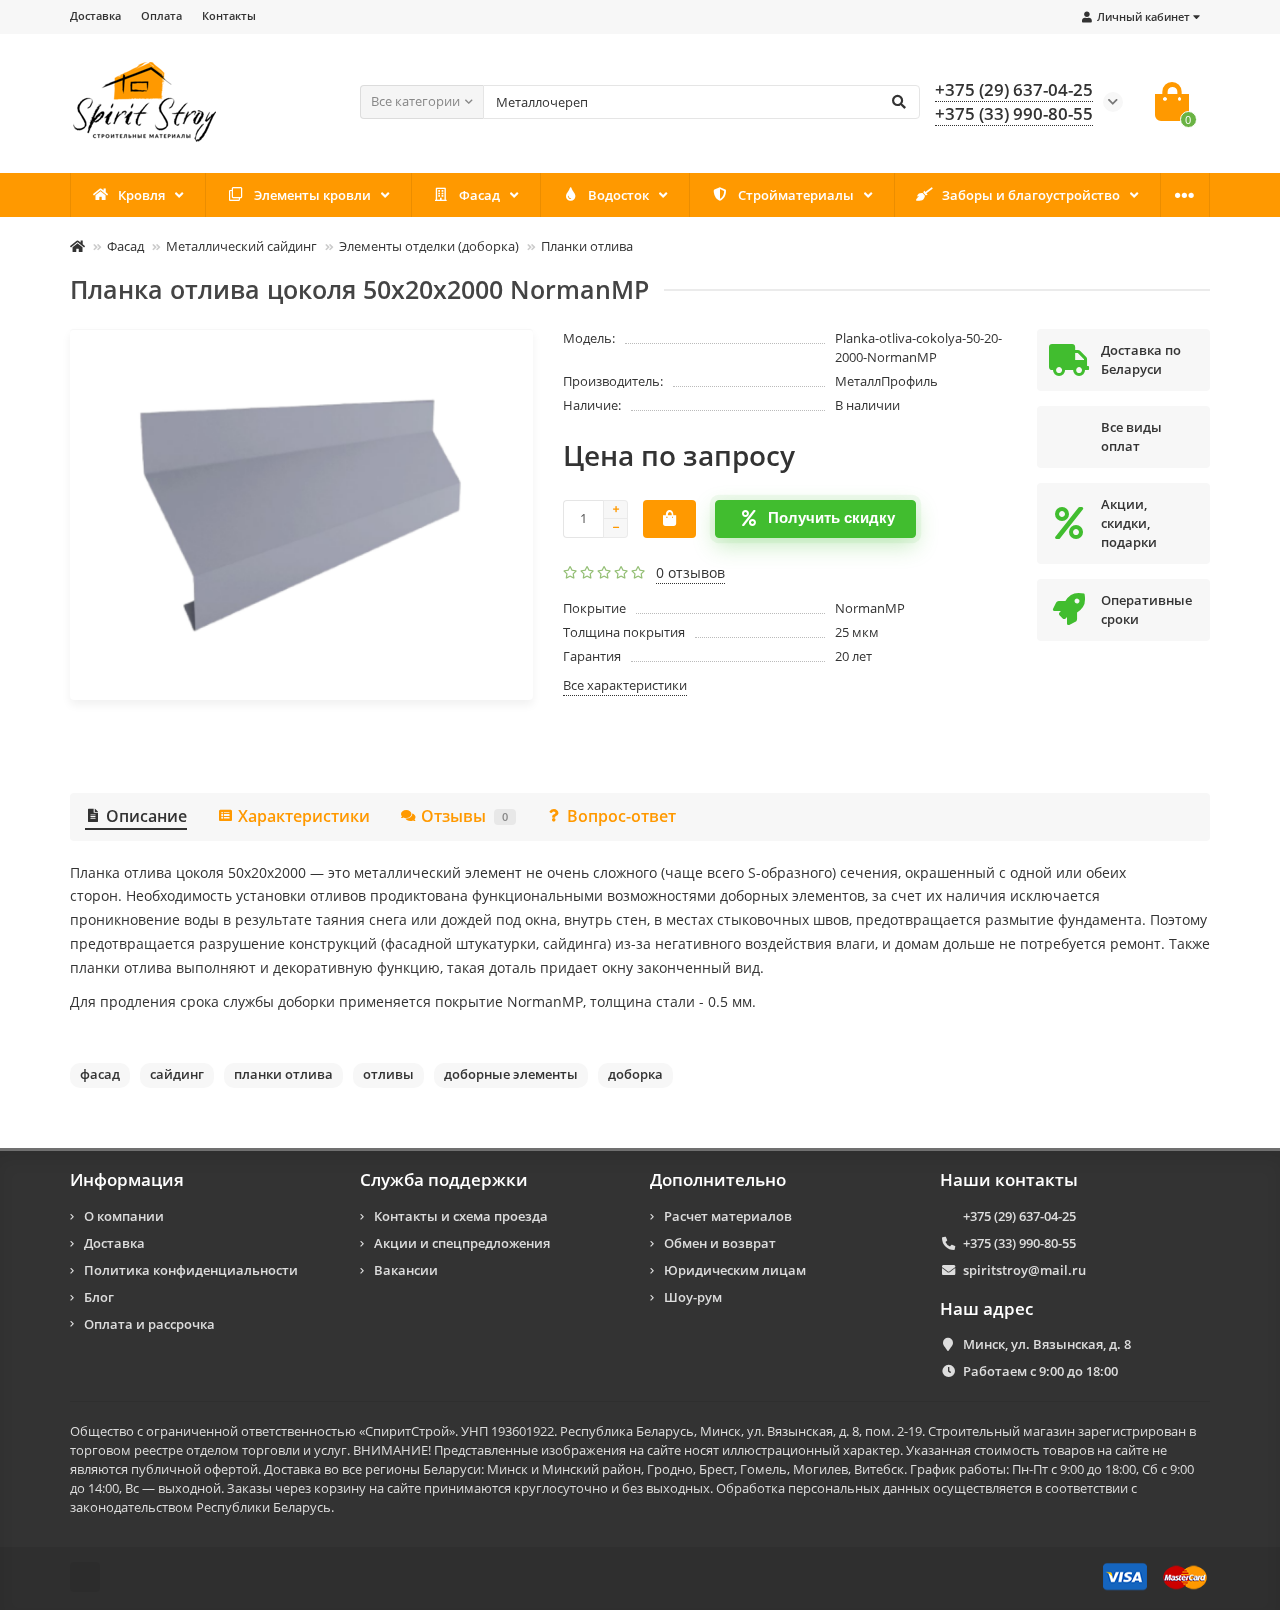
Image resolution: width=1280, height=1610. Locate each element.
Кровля (141, 195)
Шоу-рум (693, 1297)
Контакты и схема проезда (461, 1216)
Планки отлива (587, 246)
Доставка (95, 15)
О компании (124, 1216)
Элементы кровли (312, 195)
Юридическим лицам (735, 1270)
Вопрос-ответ (621, 816)
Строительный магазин (1001, 1431)
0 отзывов (690, 572)
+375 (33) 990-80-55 (1014, 113)
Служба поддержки (444, 1180)
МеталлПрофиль (886, 381)
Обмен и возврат (720, 1243)
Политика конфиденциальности (191, 1270)
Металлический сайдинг (241, 246)
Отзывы (464, 816)
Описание (146, 816)
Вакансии (406, 1270)
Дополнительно (718, 1180)
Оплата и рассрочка (149, 1324)
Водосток (618, 195)
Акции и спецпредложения (462, 1243)
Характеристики (304, 816)
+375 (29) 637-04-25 (1014, 89)
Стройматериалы (796, 195)
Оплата (161, 15)
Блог (99, 1297)
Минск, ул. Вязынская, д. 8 (1047, 1344)
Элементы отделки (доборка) (429, 246)
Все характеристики (625, 685)
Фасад (479, 195)
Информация (127, 1180)
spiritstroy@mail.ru (1024, 1270)
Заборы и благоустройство (1031, 195)
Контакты (229, 15)
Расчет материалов (728, 1216)
